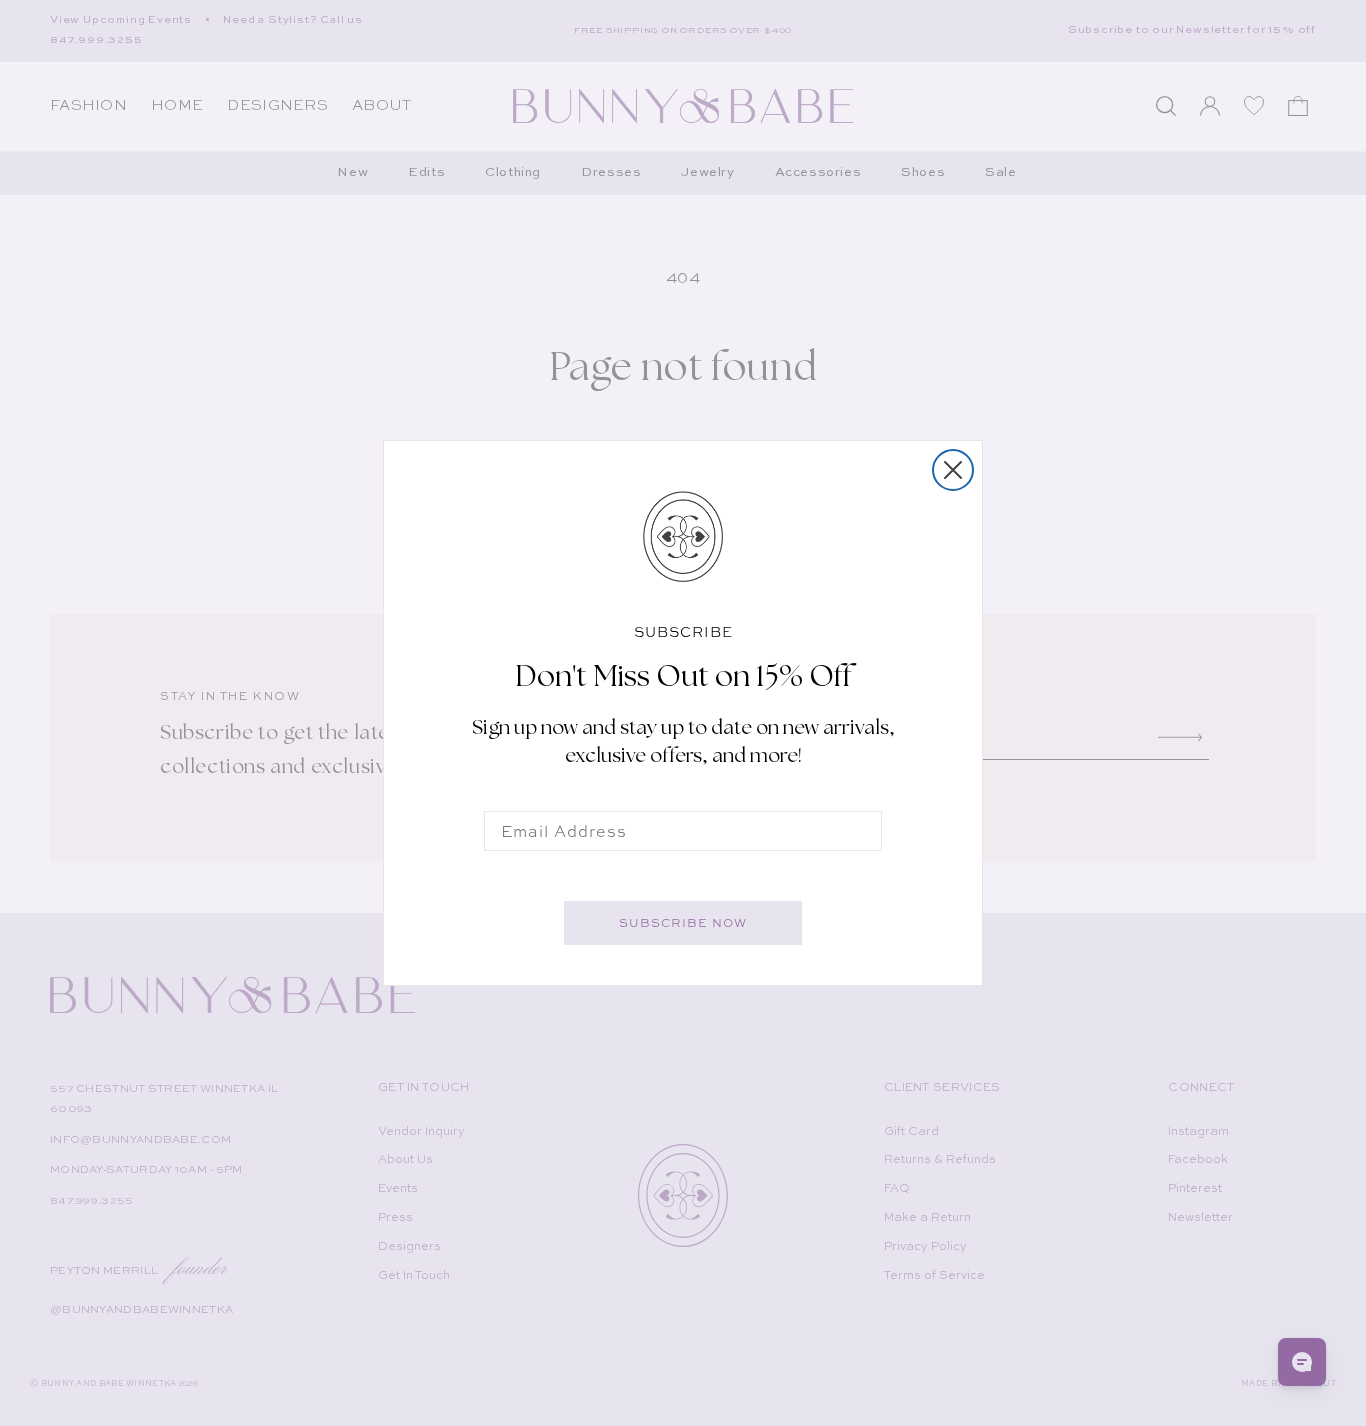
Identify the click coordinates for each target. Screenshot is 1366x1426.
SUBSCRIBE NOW (683, 923)
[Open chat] (1302, 1362)
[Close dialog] (953, 470)
